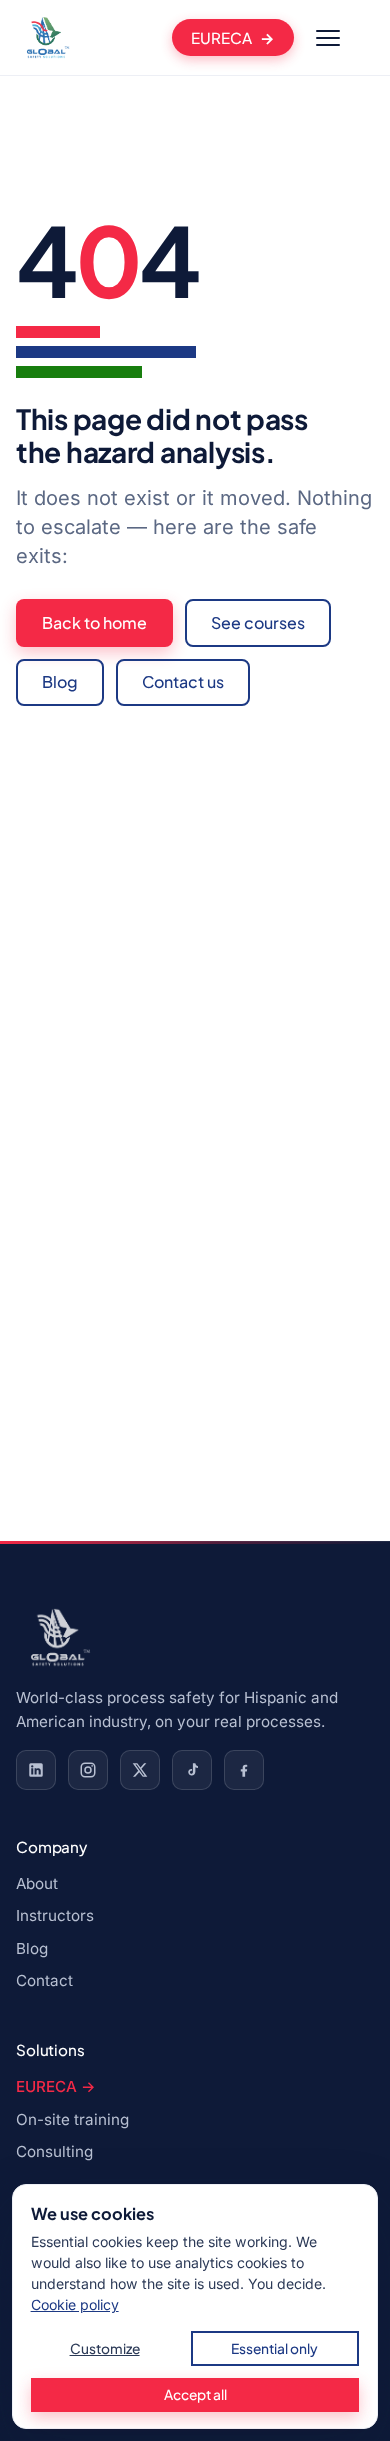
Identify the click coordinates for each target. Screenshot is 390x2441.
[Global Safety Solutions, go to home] (46, 38)
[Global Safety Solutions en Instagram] (88, 1770)
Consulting (54, 2151)
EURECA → (56, 2086)
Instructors (55, 1915)
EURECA (221, 37)
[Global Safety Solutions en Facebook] (244, 1770)
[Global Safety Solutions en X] (140, 1770)
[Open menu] (328, 38)
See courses (258, 622)
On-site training (72, 2119)
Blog (60, 681)
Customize (105, 2348)
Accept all (195, 2394)
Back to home (94, 622)
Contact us (183, 681)
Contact (44, 1980)
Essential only (274, 2348)
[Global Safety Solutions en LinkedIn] (36, 1770)
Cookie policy (75, 2304)
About (37, 1883)
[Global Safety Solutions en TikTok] (192, 1770)
